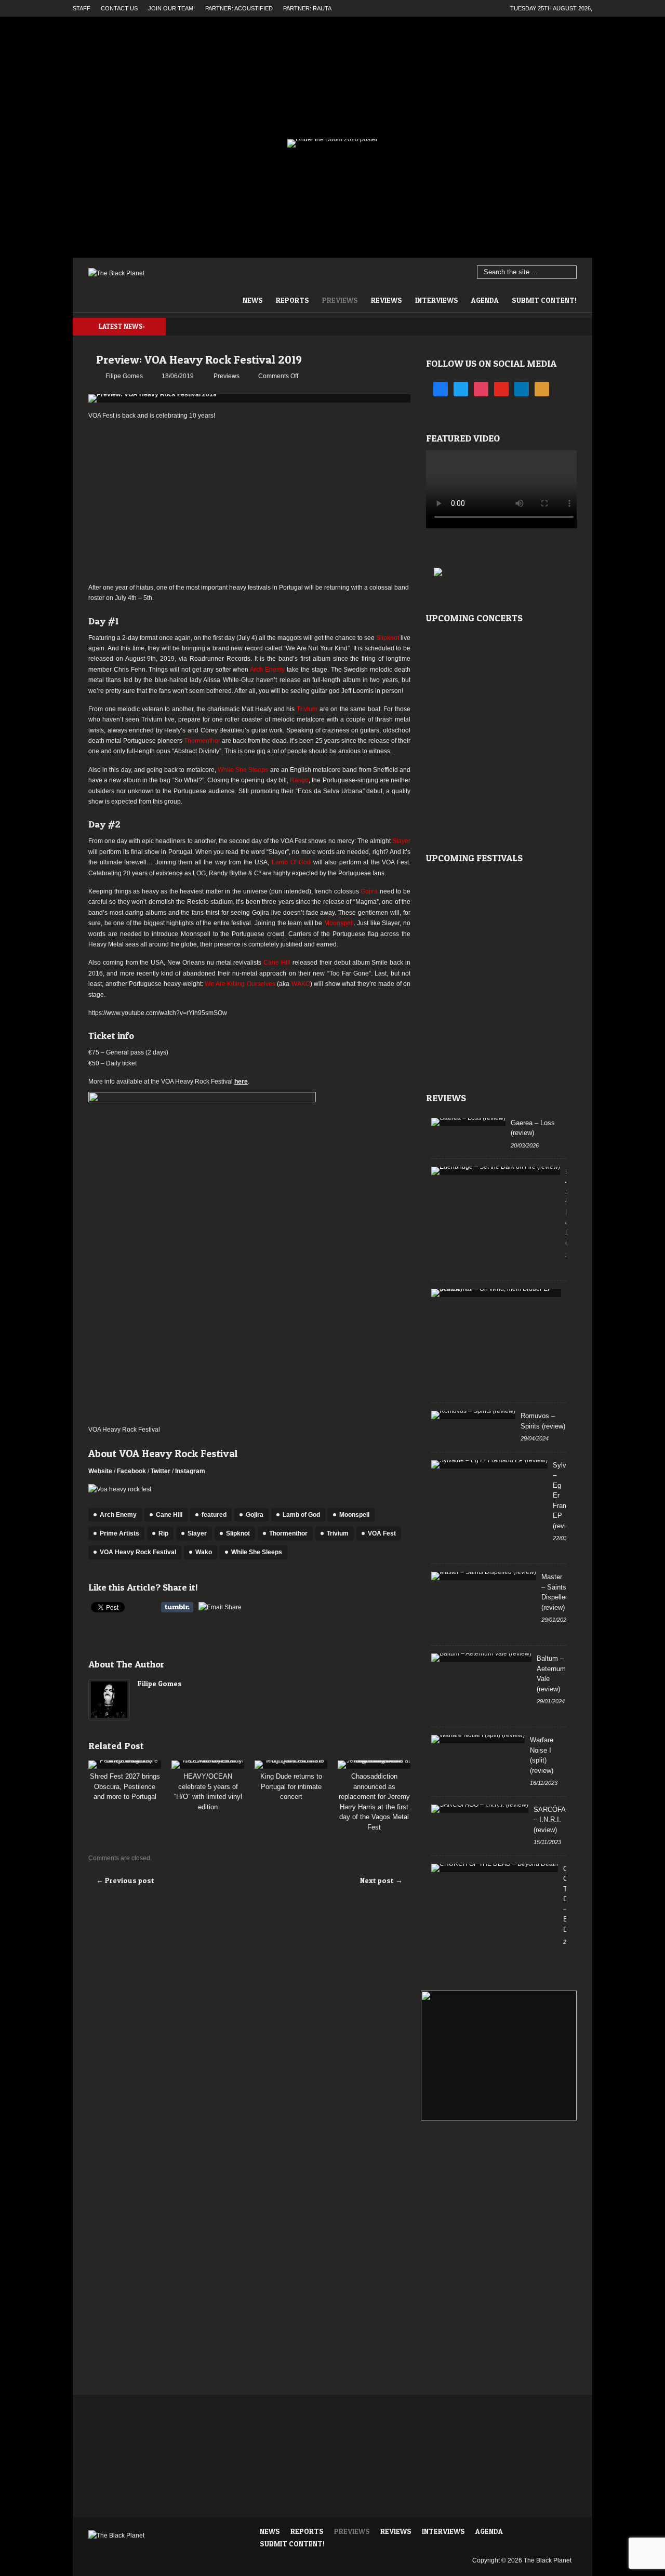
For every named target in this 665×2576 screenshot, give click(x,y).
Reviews (387, 300)
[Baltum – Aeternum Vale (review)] (481, 1658)
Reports (292, 300)
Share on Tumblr (177, 1607)
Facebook (131, 1471)
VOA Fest (382, 1533)
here (241, 1082)
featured (214, 1515)
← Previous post (125, 1880)
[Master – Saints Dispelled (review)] (484, 1576)
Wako (204, 1552)
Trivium (338, 1533)
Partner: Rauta (307, 8)
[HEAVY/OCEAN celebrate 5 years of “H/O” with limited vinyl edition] (208, 1765)
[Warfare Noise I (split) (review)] (478, 1739)
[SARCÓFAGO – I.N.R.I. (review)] (480, 1809)
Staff (82, 8)
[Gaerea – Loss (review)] (468, 1122)
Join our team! (171, 8)
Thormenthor (288, 1533)
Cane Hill (169, 1515)
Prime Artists (119, 1533)
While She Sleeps (257, 1552)
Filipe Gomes (160, 1683)
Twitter (161, 1471)
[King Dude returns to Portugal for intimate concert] (291, 1765)
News (253, 300)
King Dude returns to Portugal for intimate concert (291, 1786)
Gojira (255, 1515)
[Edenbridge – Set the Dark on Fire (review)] (496, 1171)
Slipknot (238, 1533)
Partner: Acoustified (239, 8)
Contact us (119, 8)
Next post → (381, 1880)
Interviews (437, 300)
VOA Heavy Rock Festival (138, 1552)
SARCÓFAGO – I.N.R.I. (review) (555, 1820)
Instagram (190, 1471)
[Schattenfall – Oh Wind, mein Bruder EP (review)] (496, 1293)
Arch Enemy (118, 1515)
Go (569, 273)
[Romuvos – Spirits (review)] (473, 1415)
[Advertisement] (249, 502)
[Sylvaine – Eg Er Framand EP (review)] (489, 1464)
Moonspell (354, 1515)
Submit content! (544, 300)
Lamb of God (301, 1515)
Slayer (197, 1533)
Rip (163, 1533)
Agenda (485, 300)
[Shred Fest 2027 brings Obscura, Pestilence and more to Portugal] (125, 1765)
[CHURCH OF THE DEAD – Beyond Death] (495, 1868)
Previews (340, 300)
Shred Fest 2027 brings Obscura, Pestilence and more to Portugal (125, 1786)
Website (100, 1471)
